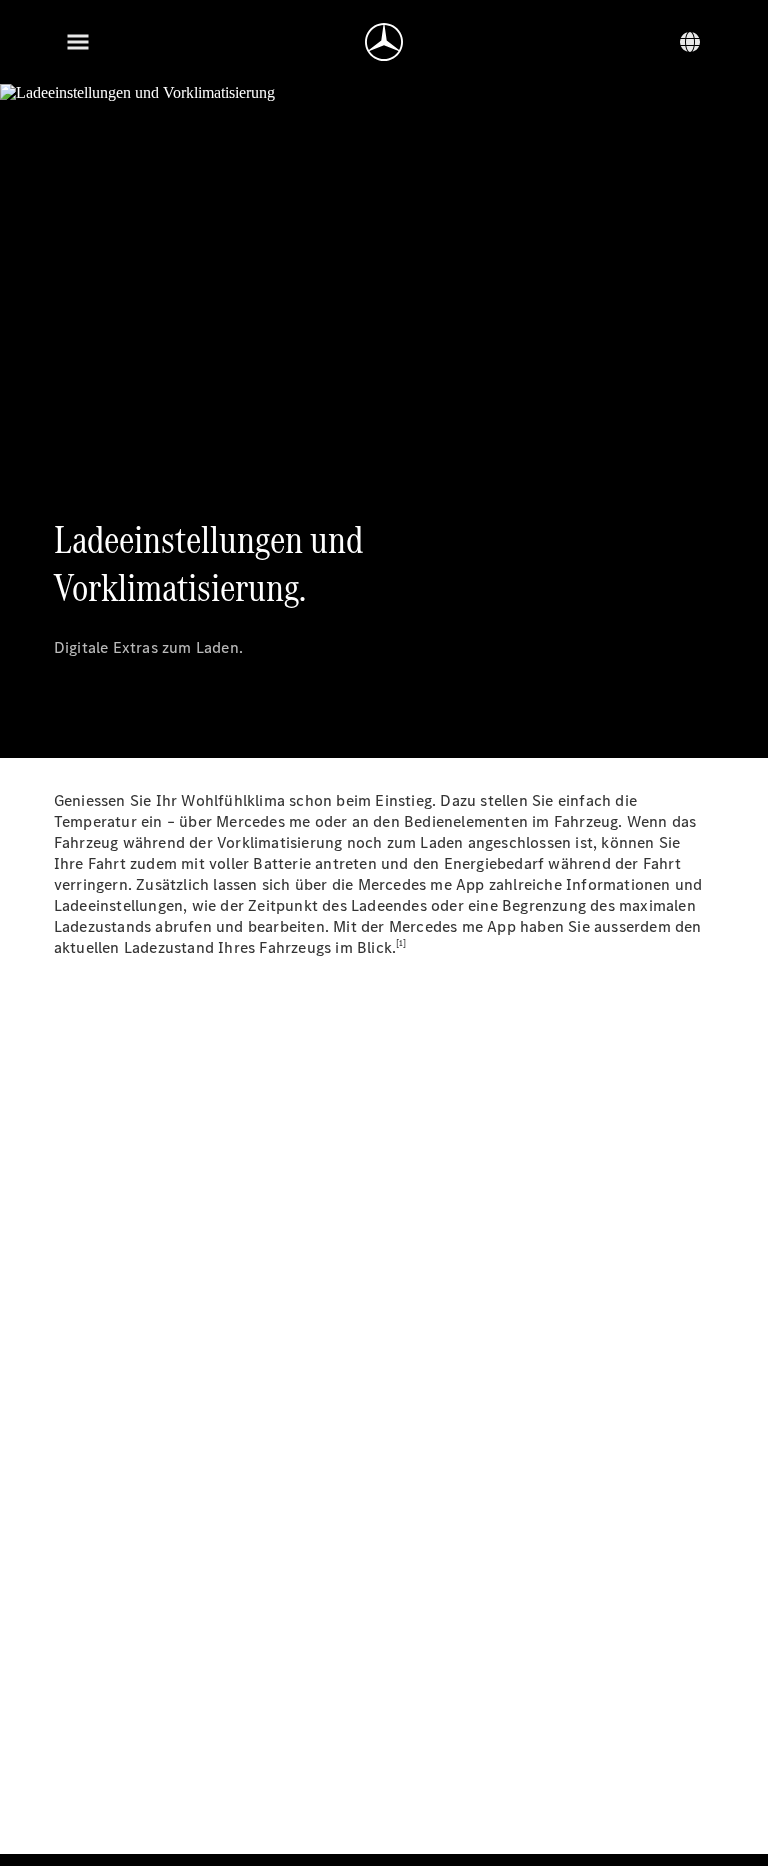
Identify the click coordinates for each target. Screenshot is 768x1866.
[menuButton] (78, 42)
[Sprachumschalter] (690, 42)
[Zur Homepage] (384, 42)
